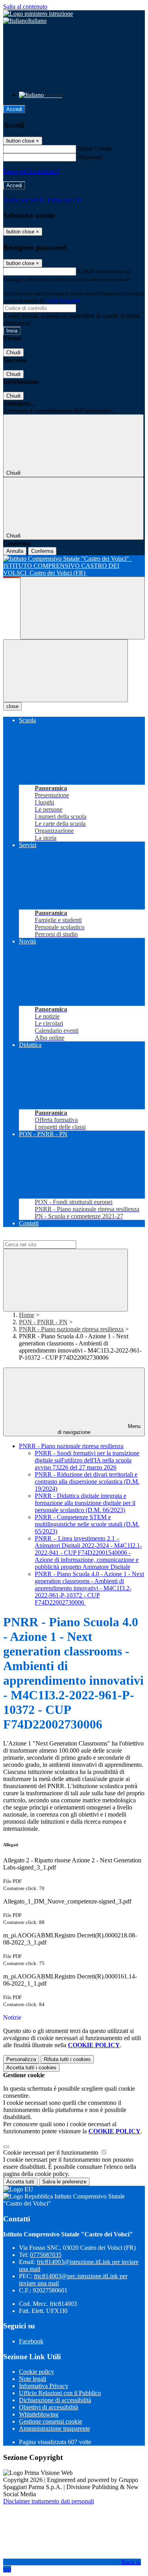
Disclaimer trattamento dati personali (49, 2501)
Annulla (15, 551)
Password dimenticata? (32, 171)
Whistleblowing (39, 2414)
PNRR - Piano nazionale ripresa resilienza (71, 1329)
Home (27, 1315)
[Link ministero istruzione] (38, 14)
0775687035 (46, 2255)
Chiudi (13, 352)
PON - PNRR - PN (43, 1322)
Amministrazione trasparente (54, 2429)
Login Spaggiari (63, 301)
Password (90, 157)
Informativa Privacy (44, 2386)
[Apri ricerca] (82, 608)
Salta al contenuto (25, 7)
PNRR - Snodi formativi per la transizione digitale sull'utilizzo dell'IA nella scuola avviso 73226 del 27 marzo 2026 (87, 1460)
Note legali (33, 2379)
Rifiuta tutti (67, 2059)
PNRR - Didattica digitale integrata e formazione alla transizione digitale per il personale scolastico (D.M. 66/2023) (85, 1503)
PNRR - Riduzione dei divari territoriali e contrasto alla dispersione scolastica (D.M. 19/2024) (87, 1482)
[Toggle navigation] (66, 671)
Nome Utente (95, 149)
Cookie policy (37, 2372)
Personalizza (21, 2059)
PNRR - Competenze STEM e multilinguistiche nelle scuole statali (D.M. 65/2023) (87, 1524)
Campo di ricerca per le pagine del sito (51, 1237)
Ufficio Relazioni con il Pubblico (60, 2393)
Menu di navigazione (99, 1429)
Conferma (42, 551)
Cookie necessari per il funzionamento (52, 2152)
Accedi (14, 109)
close (12, 706)
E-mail (86, 271)
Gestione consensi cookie (51, 2421)
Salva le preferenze (64, 2182)
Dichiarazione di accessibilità (55, 2400)
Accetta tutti (31, 2068)
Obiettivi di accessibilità (49, 2407)
